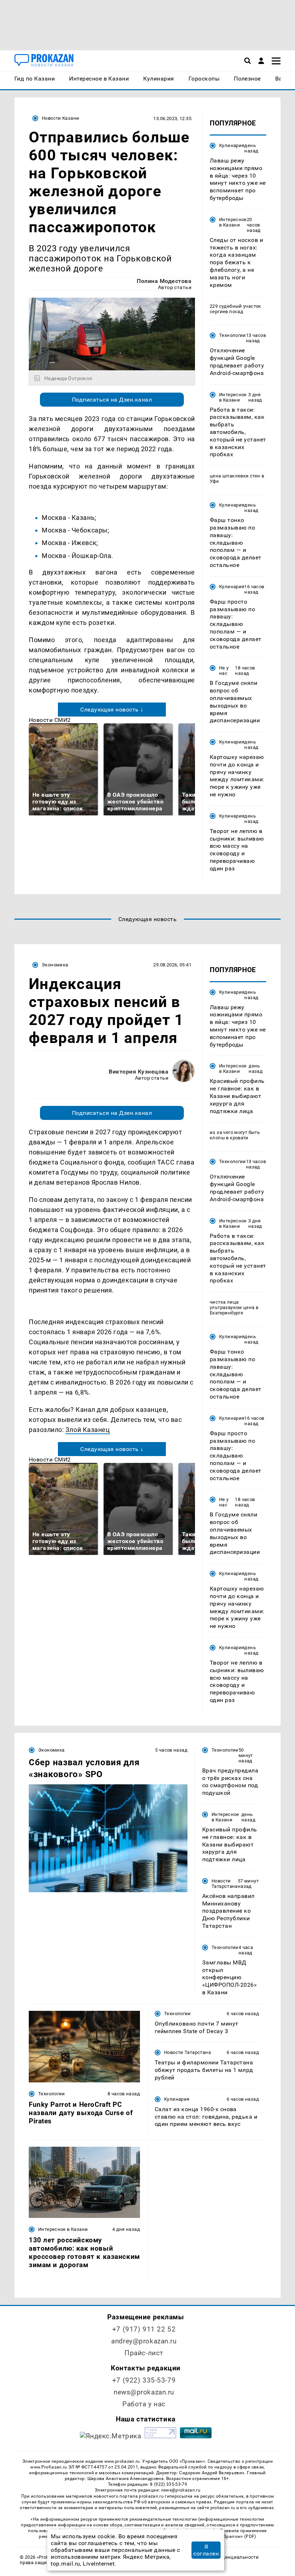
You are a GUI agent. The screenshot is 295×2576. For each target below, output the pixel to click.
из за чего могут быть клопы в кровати (235, 1135)
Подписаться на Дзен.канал (112, 400)
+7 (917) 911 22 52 (144, 2329)
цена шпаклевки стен (235, 476)
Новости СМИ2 (50, 720)
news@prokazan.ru (144, 2392)
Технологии (233, 335)
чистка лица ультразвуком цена (232, 1305)
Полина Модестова (164, 281)
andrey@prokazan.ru (144, 2341)
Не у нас (224, 671)
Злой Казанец (88, 1430)
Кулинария (232, 145)
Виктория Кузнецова (139, 1072)
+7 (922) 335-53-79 (144, 2380)
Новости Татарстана (225, 1884)
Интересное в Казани (233, 222)
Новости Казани (60, 118)
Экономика (55, 965)
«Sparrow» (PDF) (239, 2536)
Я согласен (206, 2550)
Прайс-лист (144, 2353)
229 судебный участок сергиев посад (235, 309)
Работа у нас (144, 2404)
